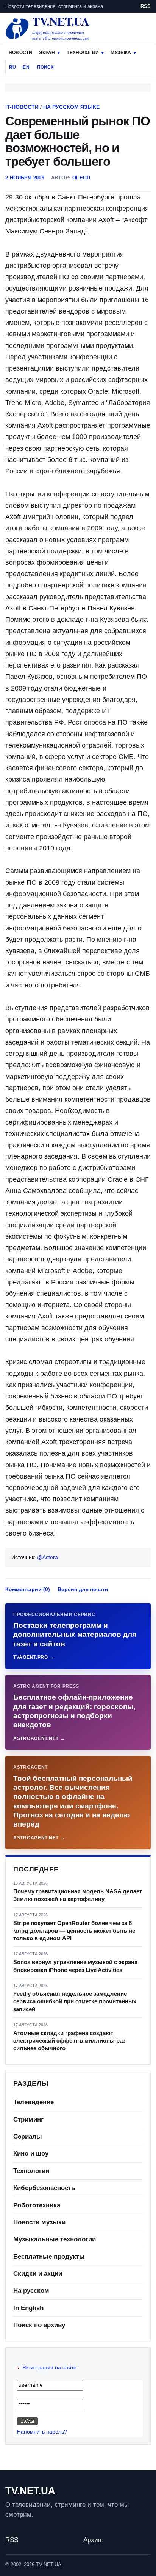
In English (28, 2308)
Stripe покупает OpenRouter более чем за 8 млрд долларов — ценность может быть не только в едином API (74, 1931)
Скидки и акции (38, 2274)
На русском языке (71, 107)
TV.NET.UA (30, 2491)
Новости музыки (39, 2222)
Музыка (121, 53)
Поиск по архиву (39, 2325)
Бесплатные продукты (49, 2257)
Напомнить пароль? (42, 2432)
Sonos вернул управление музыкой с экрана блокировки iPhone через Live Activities (75, 1966)
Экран (47, 53)
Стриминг (28, 2119)
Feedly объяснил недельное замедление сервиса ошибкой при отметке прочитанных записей (75, 2001)
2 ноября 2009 (25, 178)
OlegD (81, 178)
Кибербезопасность (44, 2188)
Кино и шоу (31, 2153)
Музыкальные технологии (55, 2239)
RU (12, 67)
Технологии (83, 53)
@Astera (48, 1557)
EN (26, 67)
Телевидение (34, 2102)
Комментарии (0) (28, 1589)
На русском (31, 2291)
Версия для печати (83, 1589)
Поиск (45, 67)
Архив (92, 2540)
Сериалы (28, 2136)
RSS (146, 6)
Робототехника (37, 2205)
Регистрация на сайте (49, 2367)
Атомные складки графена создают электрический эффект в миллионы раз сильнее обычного (69, 2041)
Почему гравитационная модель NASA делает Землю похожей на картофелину (78, 1895)
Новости (20, 53)
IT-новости (22, 107)
